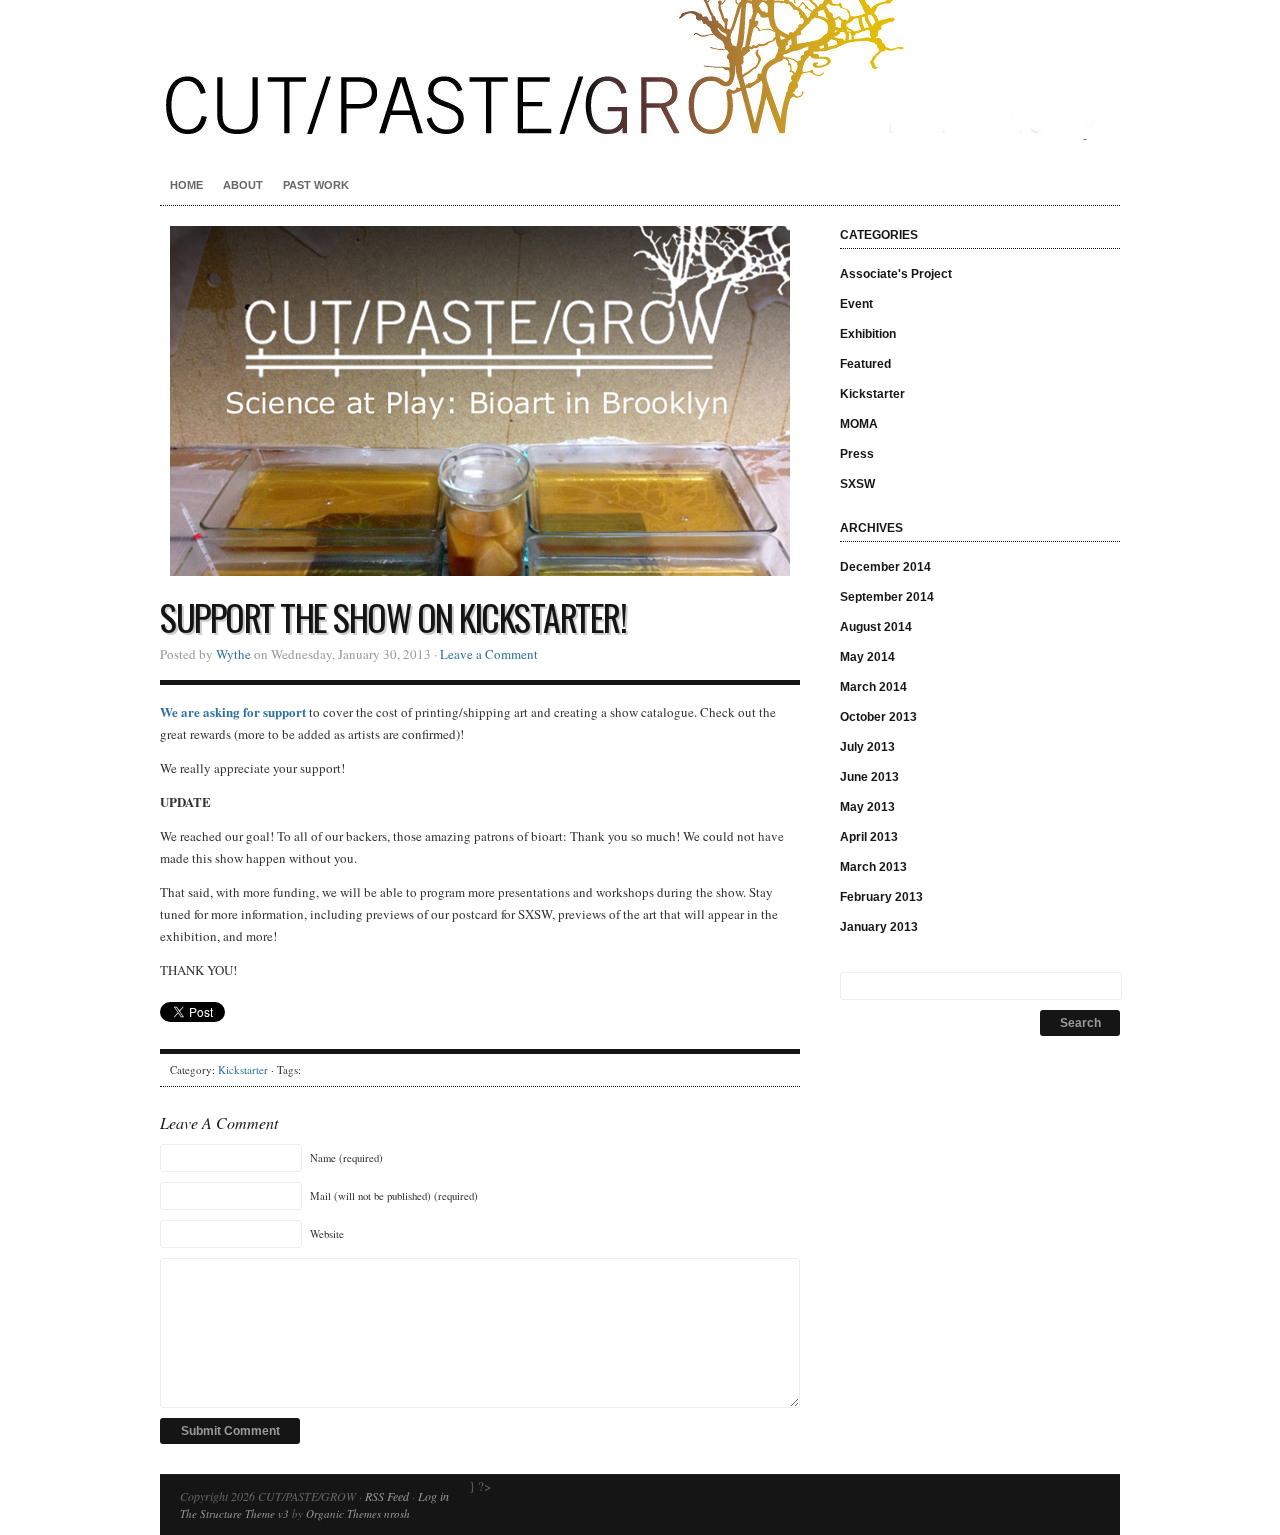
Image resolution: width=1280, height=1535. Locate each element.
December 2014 (885, 567)
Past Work (316, 185)
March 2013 (873, 867)
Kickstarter (243, 1069)
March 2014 (873, 687)
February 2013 (881, 897)
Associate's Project (896, 274)
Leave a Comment (489, 654)
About (243, 185)
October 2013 (878, 717)
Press (857, 454)
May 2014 (867, 657)
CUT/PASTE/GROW (640, 70)
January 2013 (879, 927)
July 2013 (867, 747)
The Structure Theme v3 (234, 1513)
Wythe (233, 654)
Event (856, 304)
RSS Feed (387, 1496)
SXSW (857, 484)
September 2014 (887, 597)
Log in (433, 1496)
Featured (865, 364)
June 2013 (869, 777)
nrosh (397, 1513)
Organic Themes (343, 1513)
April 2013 (869, 837)
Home (186, 185)
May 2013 (867, 807)
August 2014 (876, 627)
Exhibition (868, 334)
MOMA (859, 424)
